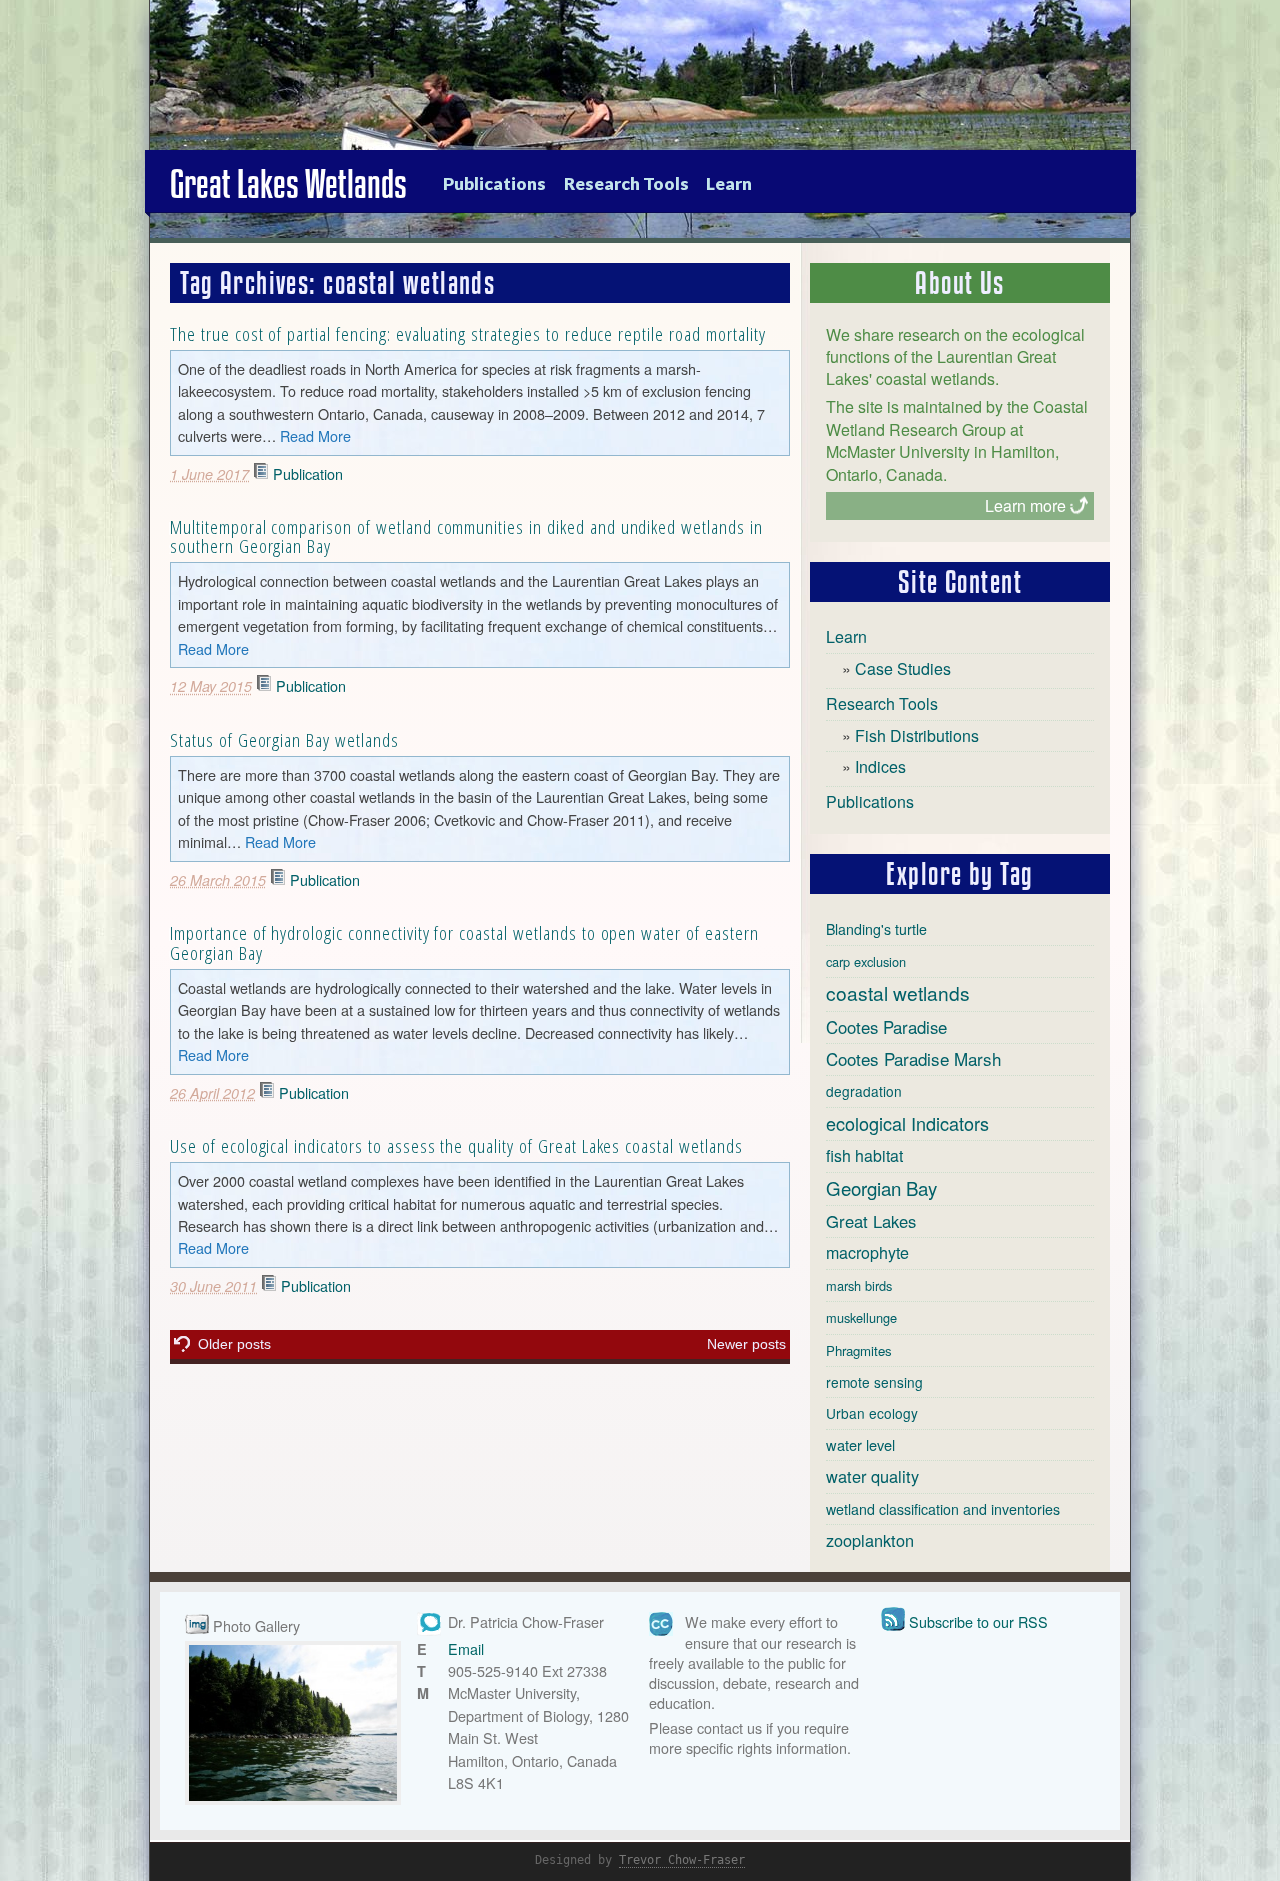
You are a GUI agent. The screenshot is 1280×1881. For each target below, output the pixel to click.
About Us (960, 283)
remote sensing (874, 1382)
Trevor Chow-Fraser (682, 1860)
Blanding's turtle (876, 929)
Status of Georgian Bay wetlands (284, 739)
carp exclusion (866, 961)
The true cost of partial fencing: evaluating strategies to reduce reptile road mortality (467, 333)
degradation (864, 1091)
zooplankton (870, 1540)
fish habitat (864, 1155)
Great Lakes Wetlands (288, 184)
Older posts (234, 1344)
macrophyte (867, 1252)
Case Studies (903, 668)
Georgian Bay (881, 1188)
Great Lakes (871, 1221)
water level (860, 1444)
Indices (880, 766)
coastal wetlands (898, 992)
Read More (315, 435)
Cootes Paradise (886, 1027)
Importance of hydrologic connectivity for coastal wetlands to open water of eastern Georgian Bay (464, 942)
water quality (872, 1476)
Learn (729, 183)
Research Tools (626, 183)
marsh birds (859, 1285)
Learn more (1025, 505)
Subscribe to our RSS (978, 1621)
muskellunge (861, 1317)
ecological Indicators (907, 1123)
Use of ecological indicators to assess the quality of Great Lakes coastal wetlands (456, 1145)
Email (466, 1648)
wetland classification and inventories (943, 1509)
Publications (494, 183)
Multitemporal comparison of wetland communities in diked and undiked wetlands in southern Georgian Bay (466, 536)
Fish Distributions (917, 735)
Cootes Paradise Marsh (913, 1058)
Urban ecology (872, 1413)
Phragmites (859, 1350)
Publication (308, 473)
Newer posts (746, 1344)
